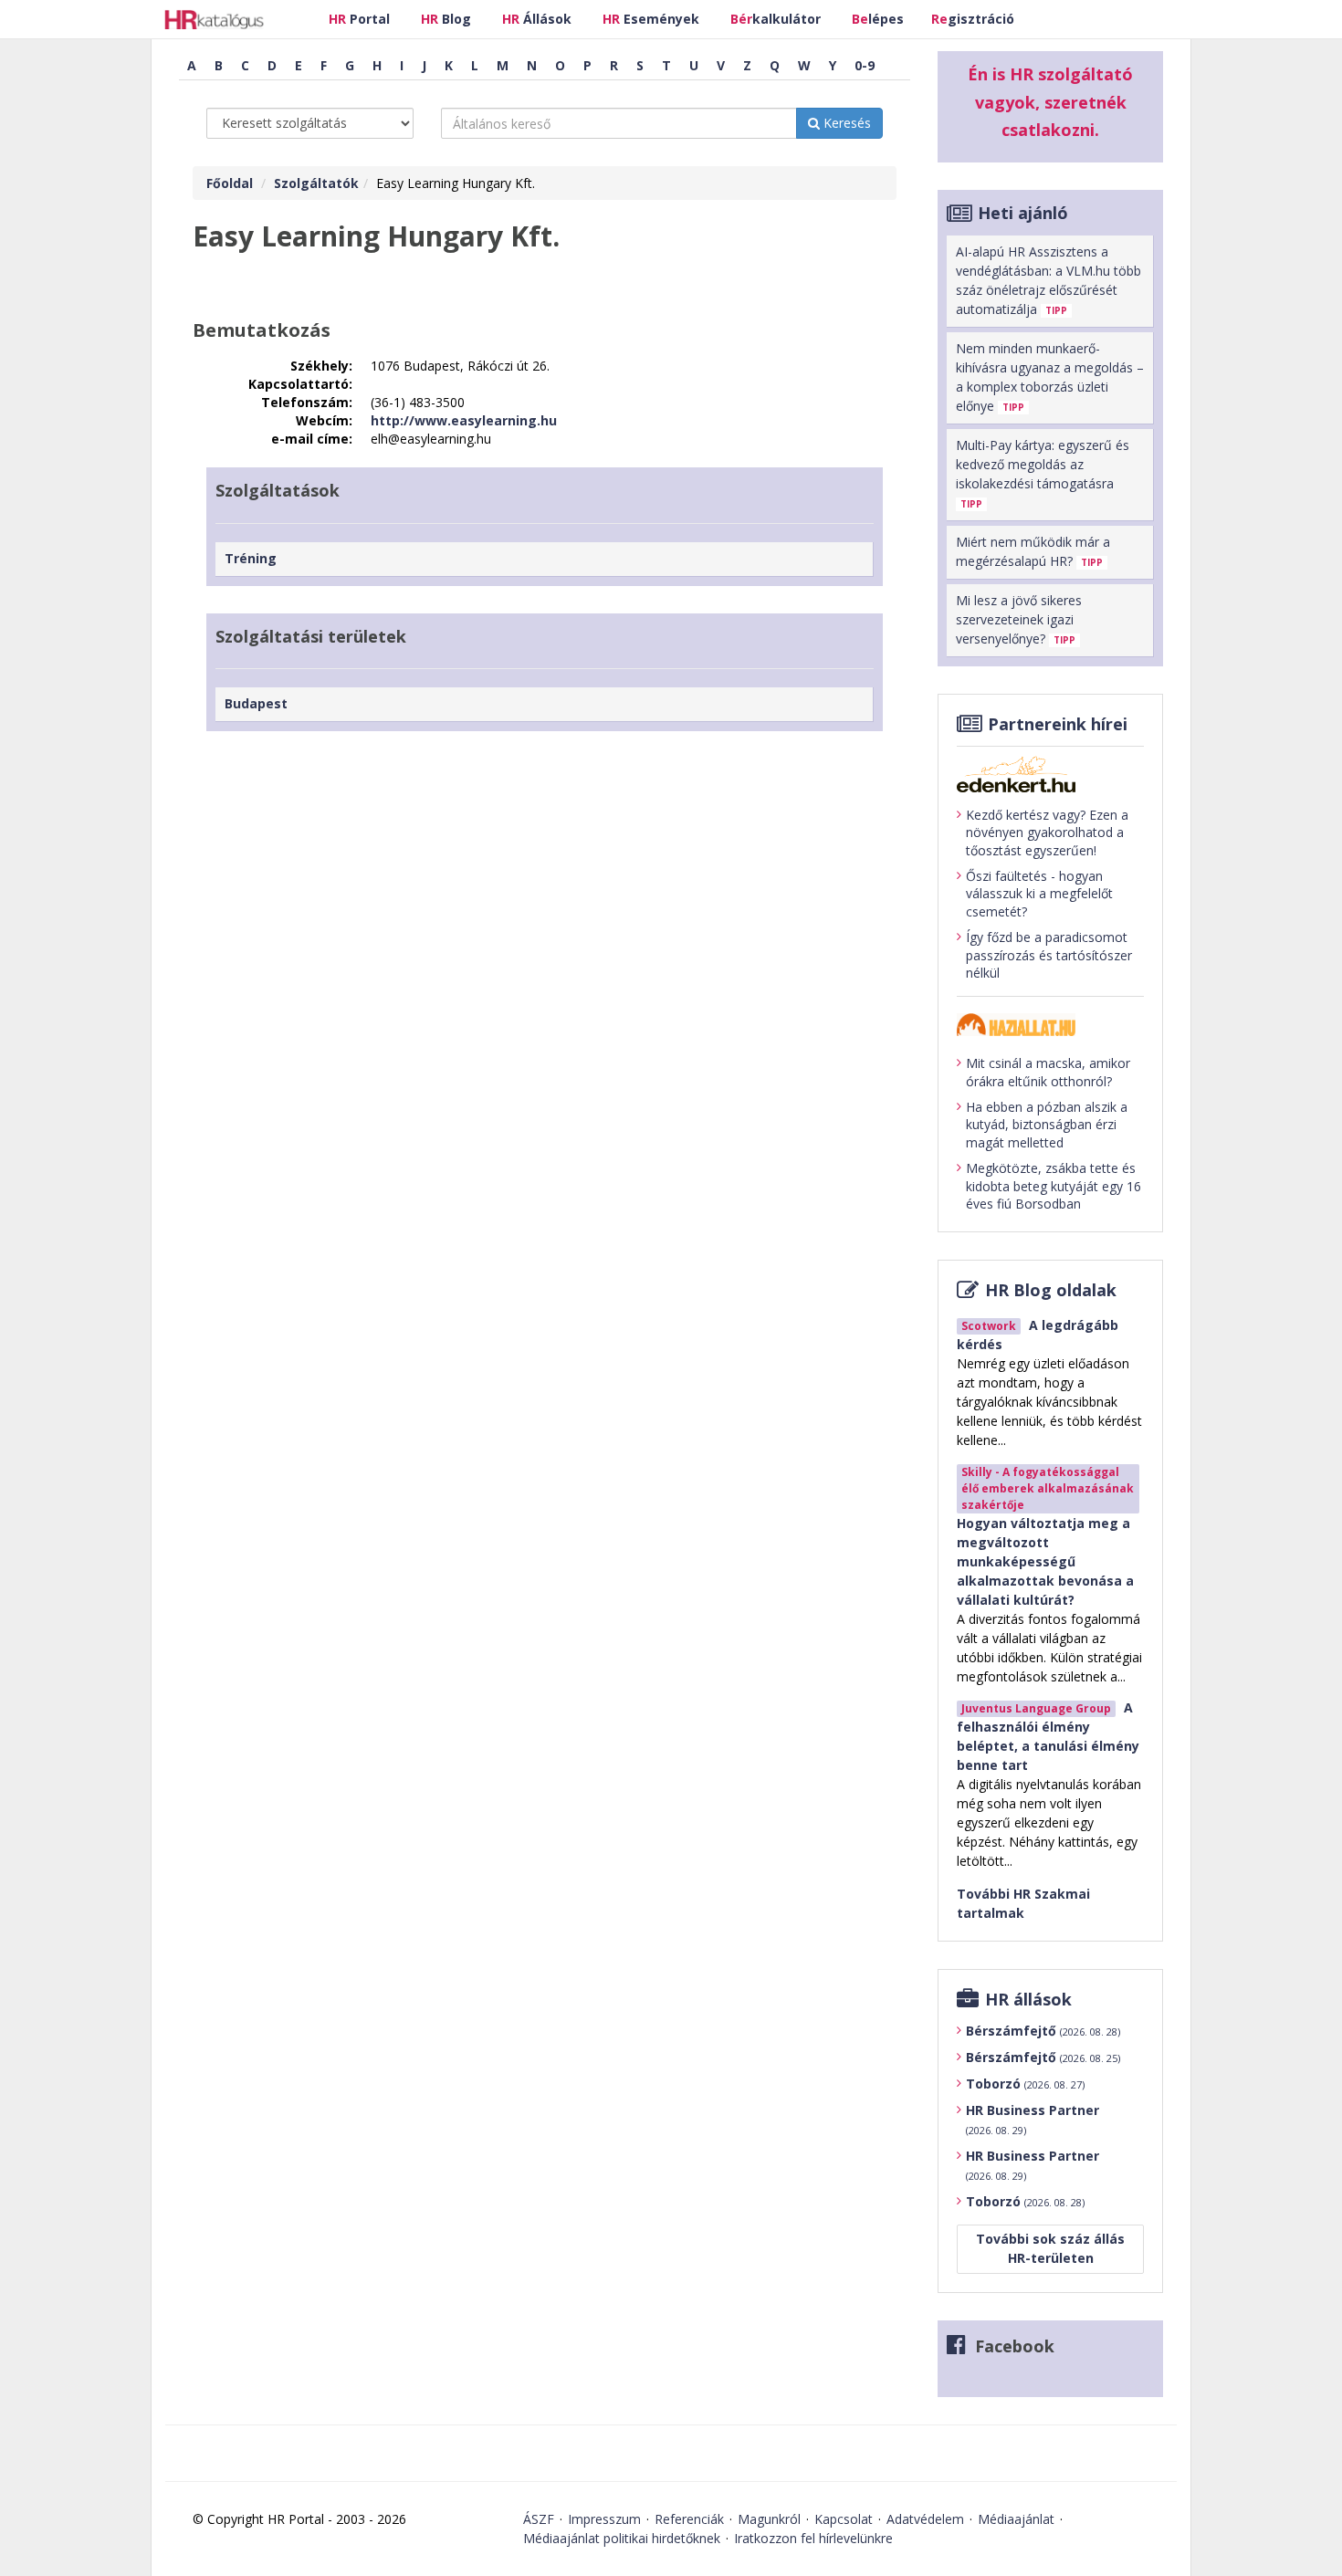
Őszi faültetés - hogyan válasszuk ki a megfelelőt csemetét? (1039, 894)
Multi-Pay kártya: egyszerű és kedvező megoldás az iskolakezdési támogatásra (1043, 473)
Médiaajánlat (1016, 2519)
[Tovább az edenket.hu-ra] (1050, 774)
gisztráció (973, 19)
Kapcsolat (844, 2519)
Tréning (251, 558)
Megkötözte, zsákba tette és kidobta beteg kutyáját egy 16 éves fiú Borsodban (1054, 1186)
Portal (359, 19)
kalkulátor (776, 19)
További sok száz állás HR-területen (1050, 2248)
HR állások (1028, 1999)
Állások (537, 19)
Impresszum (604, 2519)
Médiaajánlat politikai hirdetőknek (622, 2538)
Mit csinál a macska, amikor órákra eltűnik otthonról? (1048, 1072)
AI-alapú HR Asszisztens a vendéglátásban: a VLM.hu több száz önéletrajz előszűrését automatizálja (1048, 280)
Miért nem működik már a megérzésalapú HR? (1033, 551)
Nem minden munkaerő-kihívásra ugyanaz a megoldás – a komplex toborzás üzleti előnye (1050, 377)
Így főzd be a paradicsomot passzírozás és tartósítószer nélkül (1049, 955)
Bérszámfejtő (1043, 2031)
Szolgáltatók (316, 183)
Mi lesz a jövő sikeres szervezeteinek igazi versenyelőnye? (1019, 619)
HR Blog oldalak (1051, 1290)
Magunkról (769, 2519)
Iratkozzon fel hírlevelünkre (813, 2538)
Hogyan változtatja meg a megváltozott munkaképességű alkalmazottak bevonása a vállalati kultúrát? (1045, 1561)
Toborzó (1025, 2084)
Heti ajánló (1023, 213)
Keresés (845, 123)
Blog (446, 19)
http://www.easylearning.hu (464, 420)
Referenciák (689, 2519)
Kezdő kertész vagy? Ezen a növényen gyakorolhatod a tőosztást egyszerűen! (1047, 832)
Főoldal (230, 183)
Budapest (256, 703)
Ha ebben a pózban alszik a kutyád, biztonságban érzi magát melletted (1047, 1125)
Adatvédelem (925, 2519)
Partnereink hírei (1058, 724)
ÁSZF (539, 2519)
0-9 (865, 65)
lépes (878, 19)
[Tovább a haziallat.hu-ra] (1050, 1025)
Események (651, 19)
